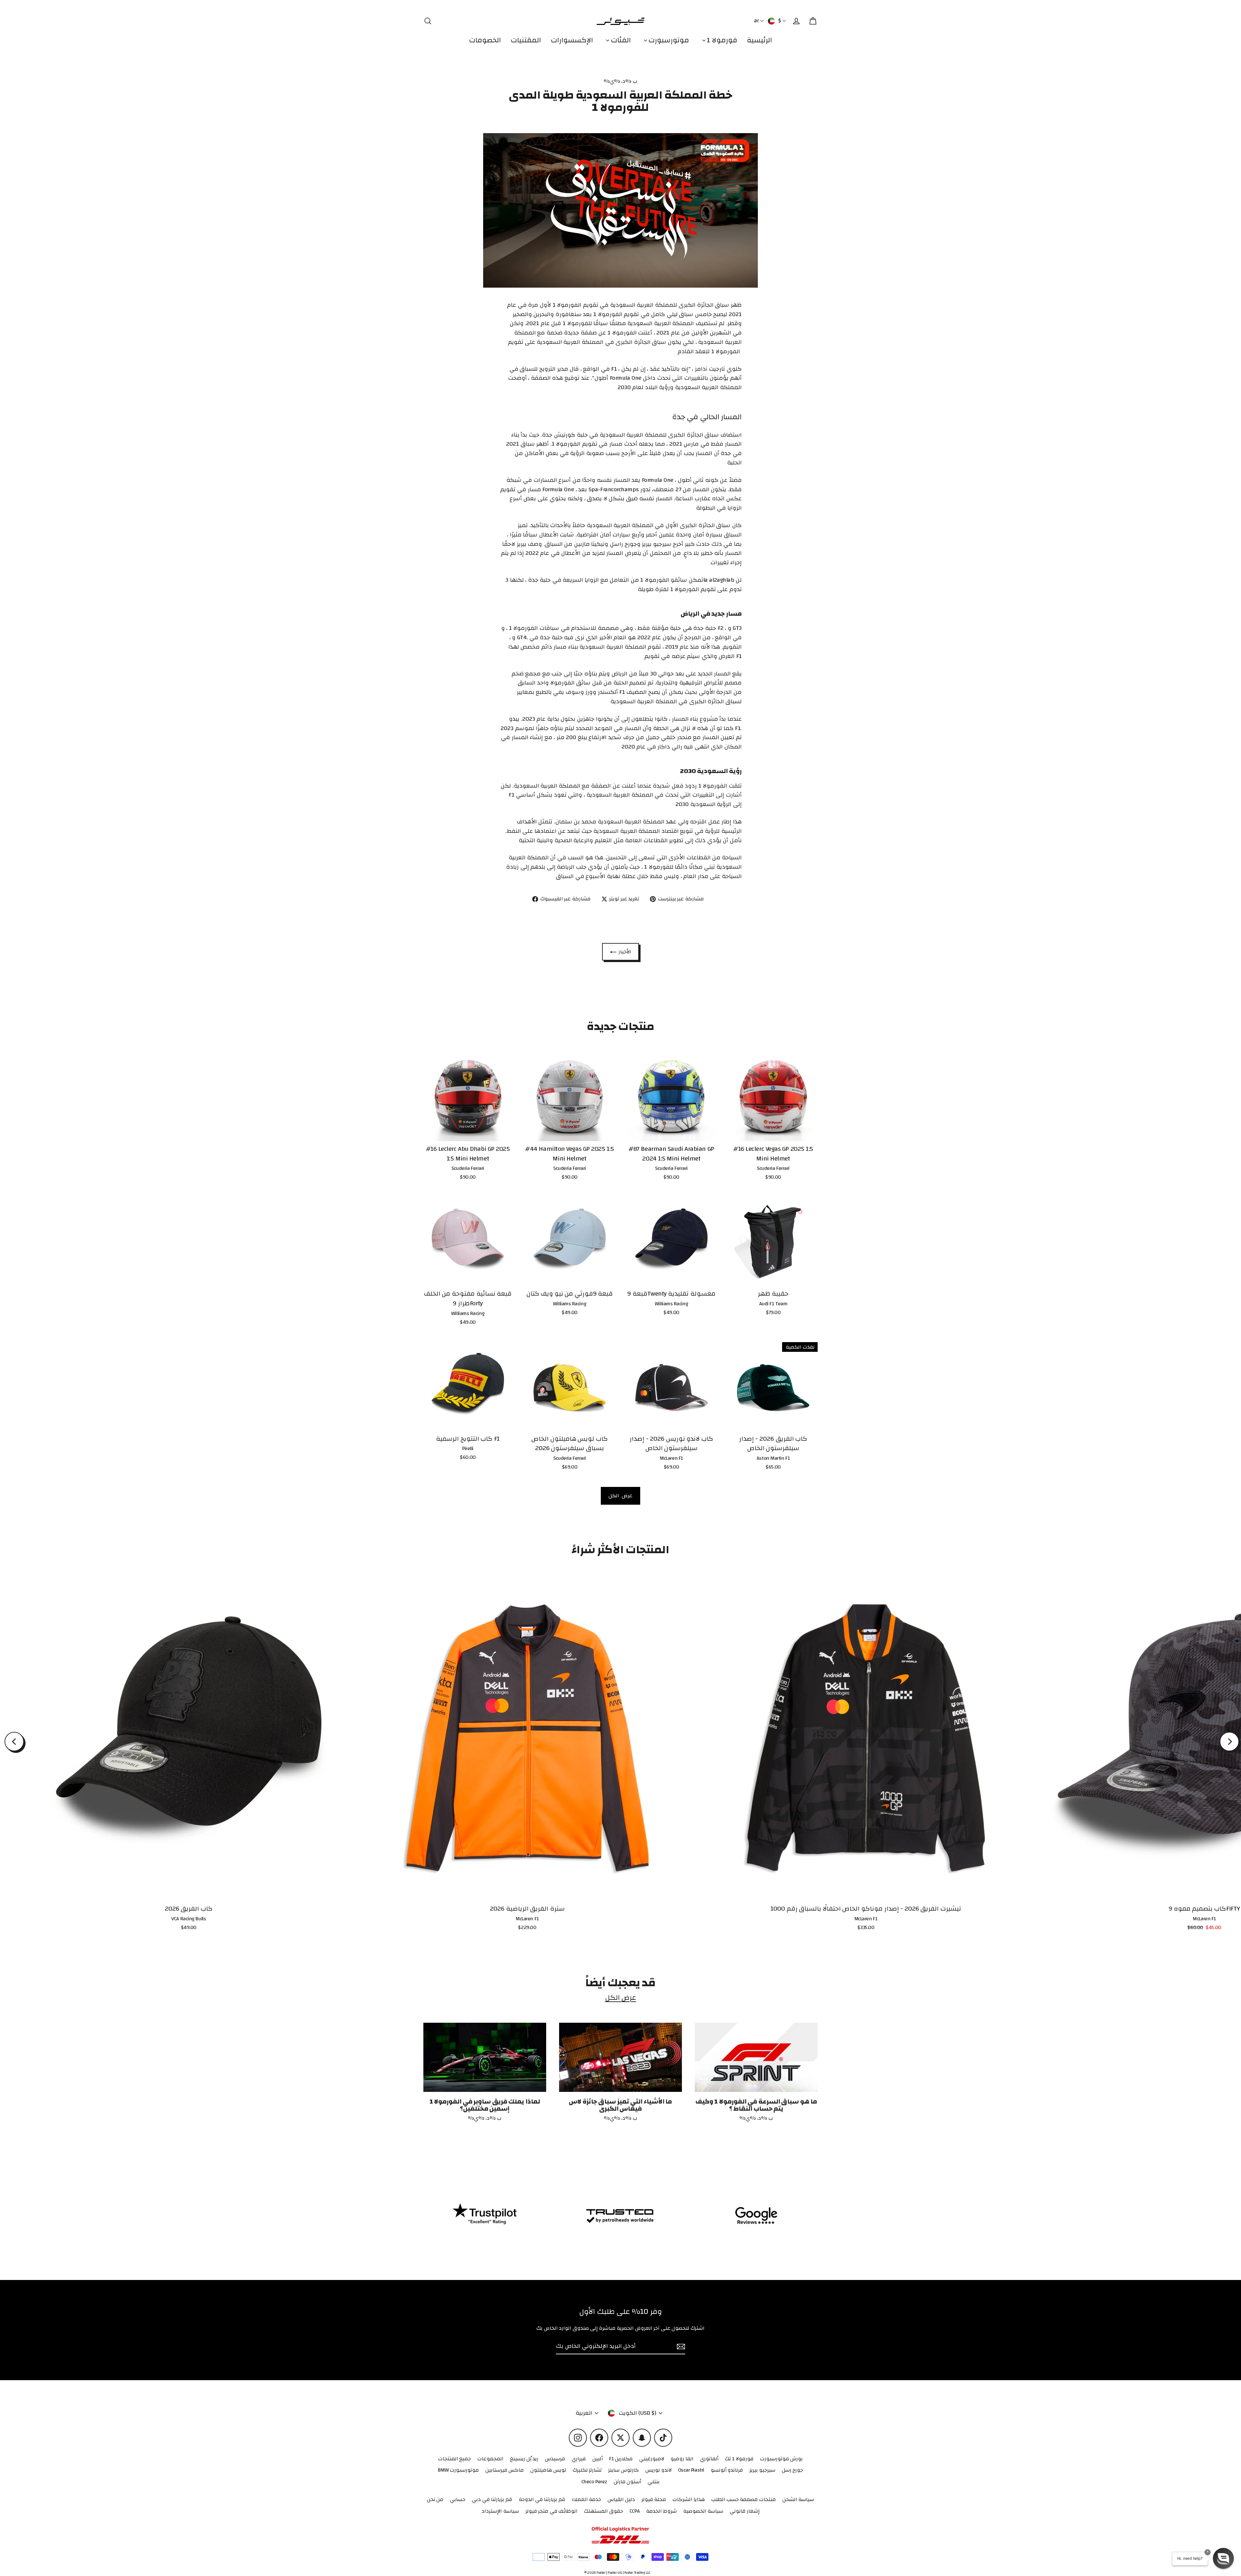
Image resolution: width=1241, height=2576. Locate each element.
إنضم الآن (931, 2530)
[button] (1223, 2558)
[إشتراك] (990, 2504)
